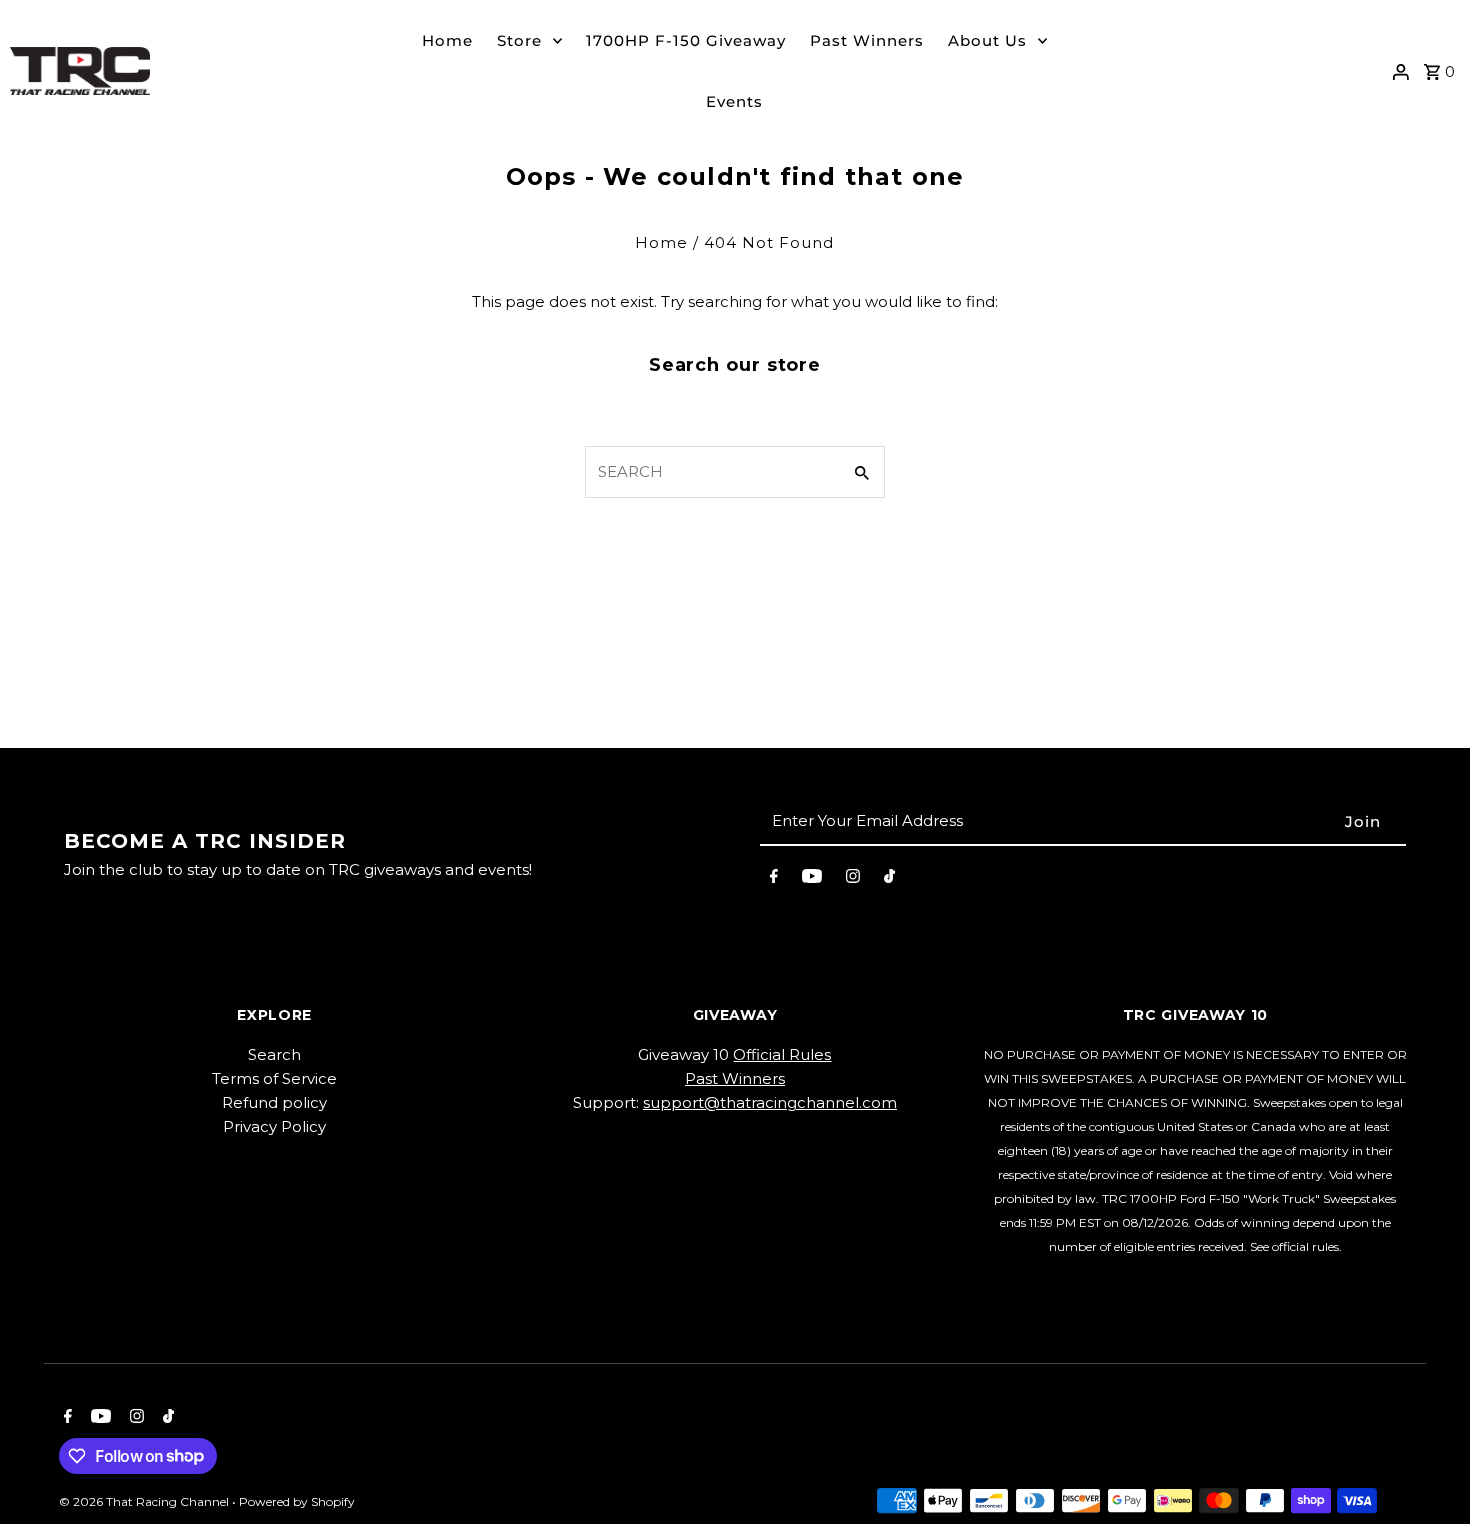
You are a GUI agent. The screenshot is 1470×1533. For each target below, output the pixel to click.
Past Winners (867, 40)
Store (519, 40)
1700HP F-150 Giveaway (686, 40)
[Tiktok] (889, 880)
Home (447, 40)
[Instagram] (853, 880)
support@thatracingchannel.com (770, 1102)
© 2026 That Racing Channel (145, 1501)
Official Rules (782, 1054)
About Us (987, 40)
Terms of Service (274, 1078)
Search (274, 1054)
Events (734, 101)
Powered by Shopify (297, 1501)
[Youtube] (812, 880)
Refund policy (274, 1102)
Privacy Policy (274, 1126)
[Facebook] (774, 880)
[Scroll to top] (1427, 1480)
